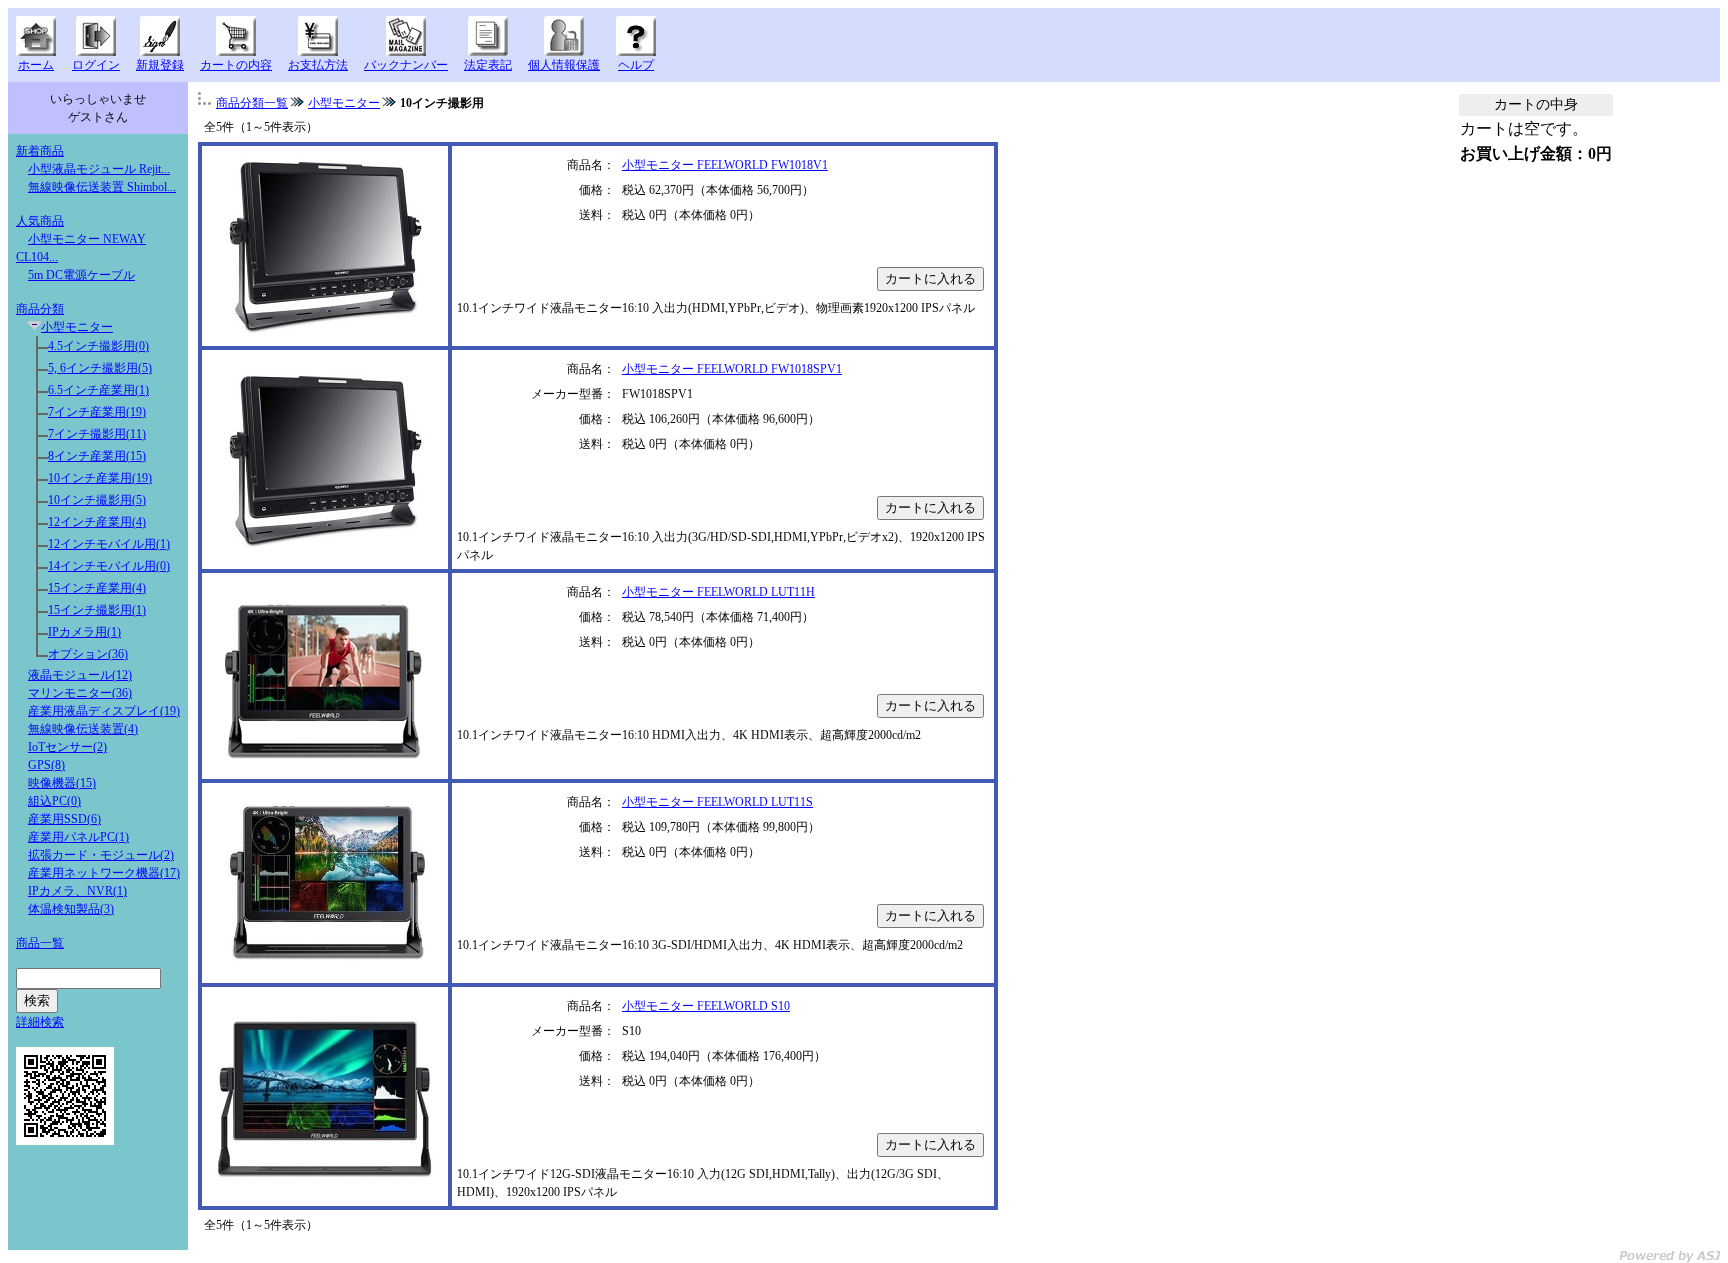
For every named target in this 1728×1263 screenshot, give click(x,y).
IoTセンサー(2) (67, 747)
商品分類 (40, 309)
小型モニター (77, 327)
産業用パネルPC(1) (78, 837)
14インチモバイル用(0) (109, 566)
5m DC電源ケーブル (81, 275)
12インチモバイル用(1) (109, 544)
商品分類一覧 (252, 103)
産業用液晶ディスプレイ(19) (104, 711)
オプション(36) (88, 654)
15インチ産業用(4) (97, 588)
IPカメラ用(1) (84, 632)
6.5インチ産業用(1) (98, 390)
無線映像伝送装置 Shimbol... (102, 187)
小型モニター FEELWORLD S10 (706, 1006)
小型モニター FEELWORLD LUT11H (718, 592)
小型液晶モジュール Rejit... (99, 169)
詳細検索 (40, 1022)
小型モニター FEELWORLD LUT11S (717, 802)
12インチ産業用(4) (97, 522)
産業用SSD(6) (64, 819)
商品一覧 (40, 943)
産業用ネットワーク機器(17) (104, 873)
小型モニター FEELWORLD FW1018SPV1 (732, 369)
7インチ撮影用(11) (97, 434)
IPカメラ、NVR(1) (77, 891)
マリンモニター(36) (80, 693)
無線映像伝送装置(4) (83, 729)
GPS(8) (46, 765)
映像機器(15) (62, 783)
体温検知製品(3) (71, 909)
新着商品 (40, 151)
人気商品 (40, 221)
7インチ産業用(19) (97, 412)
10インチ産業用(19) (100, 478)
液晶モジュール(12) (80, 675)
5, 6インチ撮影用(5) (100, 368)
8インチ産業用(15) (97, 456)
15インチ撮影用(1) (97, 610)
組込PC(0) (54, 801)
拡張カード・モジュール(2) (101, 855)
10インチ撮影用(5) (97, 500)
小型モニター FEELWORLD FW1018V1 (725, 165)
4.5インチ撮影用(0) (98, 346)
